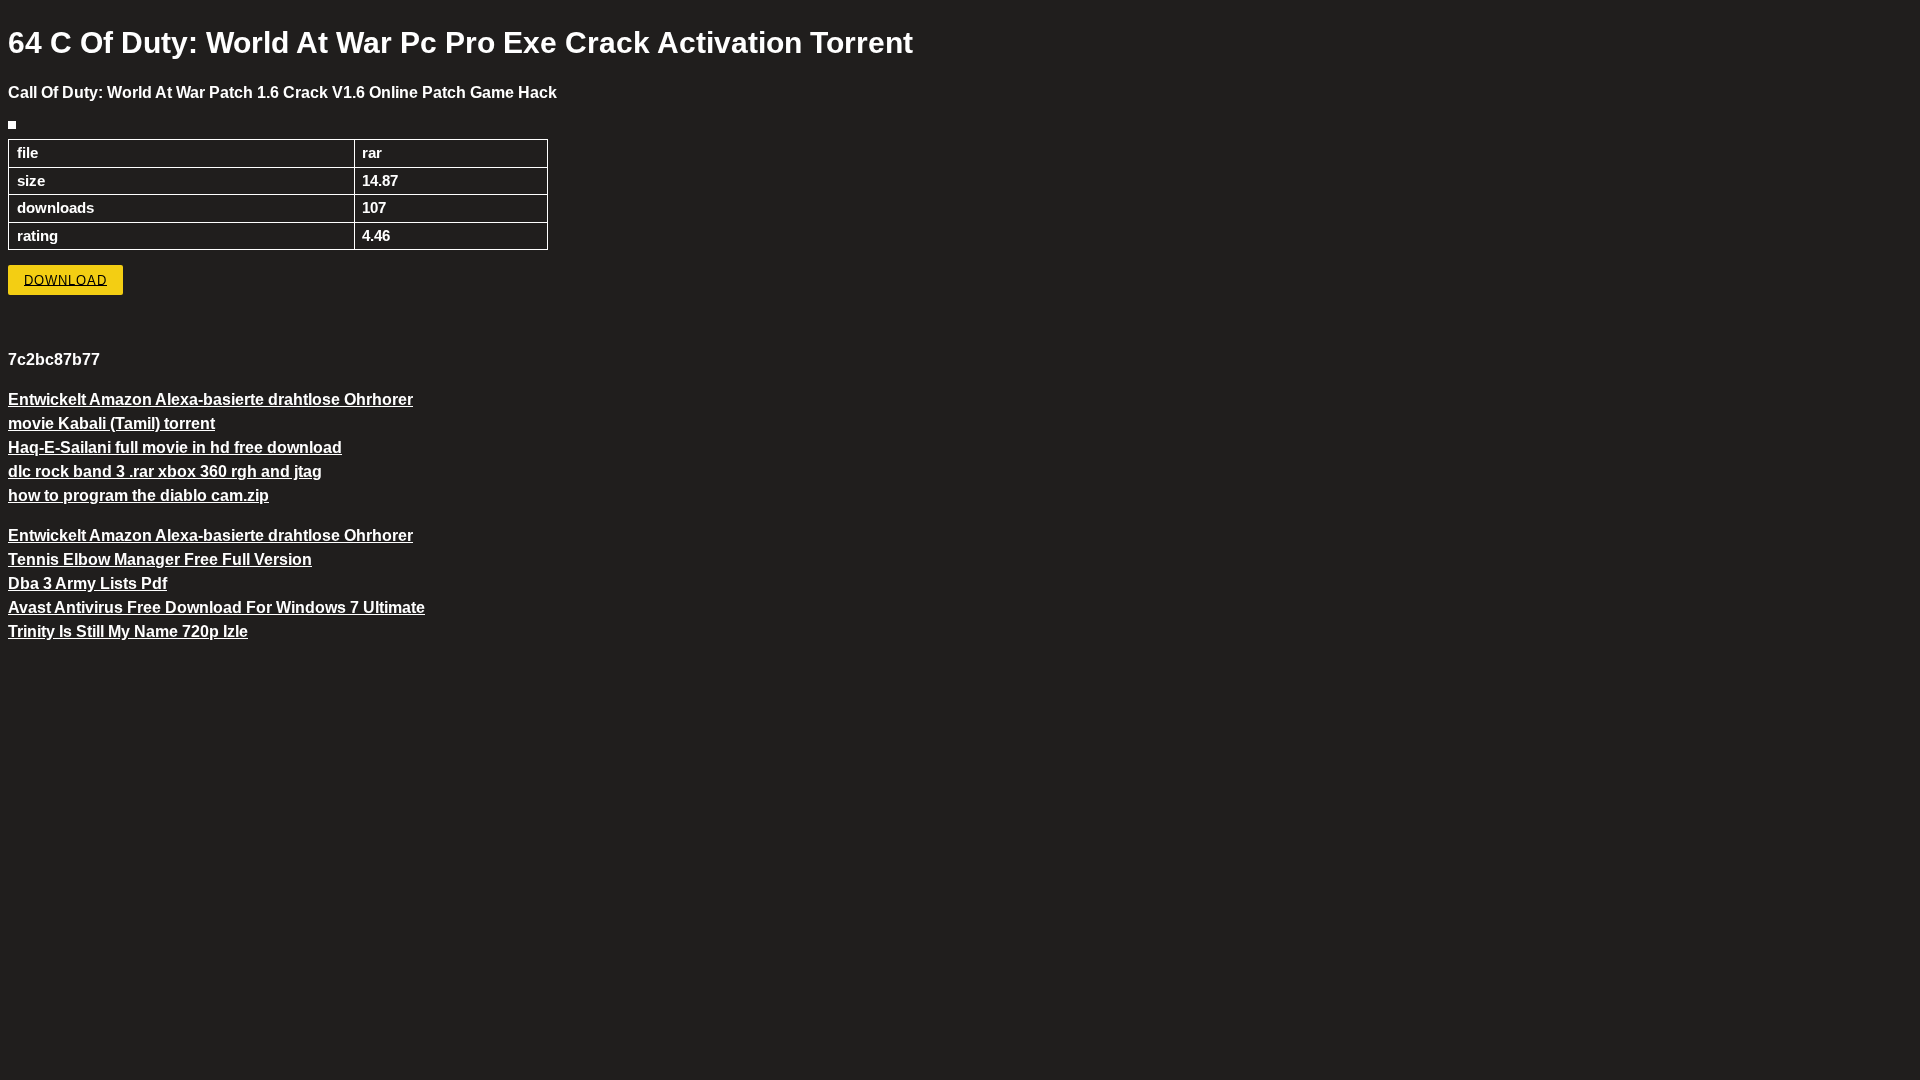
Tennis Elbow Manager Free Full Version (160, 559)
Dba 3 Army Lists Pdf (87, 583)
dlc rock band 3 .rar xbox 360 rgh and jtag (165, 471)
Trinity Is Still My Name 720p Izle (128, 631)
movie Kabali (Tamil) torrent (111, 423)
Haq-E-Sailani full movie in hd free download (175, 447)
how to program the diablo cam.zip (138, 495)
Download (65, 279)
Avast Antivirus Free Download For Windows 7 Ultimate (216, 607)
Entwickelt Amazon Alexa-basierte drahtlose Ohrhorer (210, 399)
